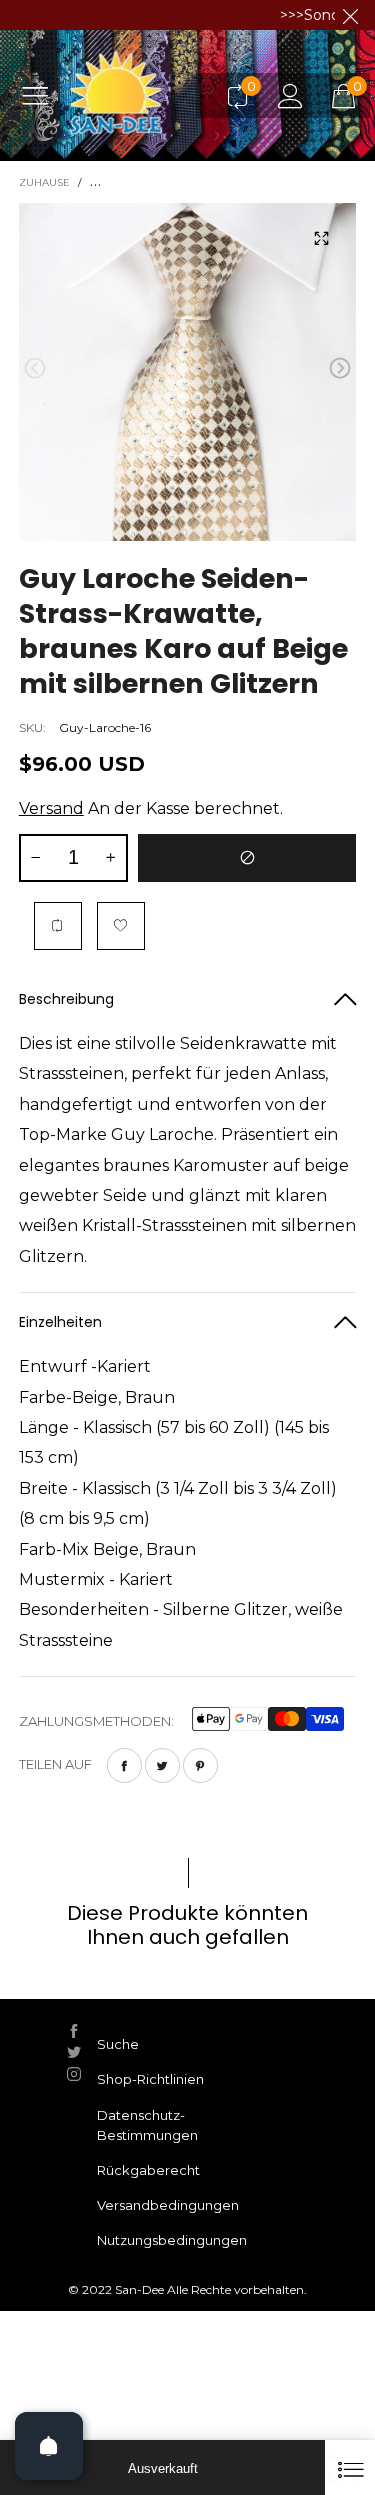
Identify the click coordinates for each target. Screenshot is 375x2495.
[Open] (49, 2446)
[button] (35, 368)
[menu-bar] (42, 95)
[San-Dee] (138, 95)
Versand (51, 808)
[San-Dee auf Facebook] (74, 2031)
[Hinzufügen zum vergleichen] (58, 926)
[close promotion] (350, 15)
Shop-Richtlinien (150, 2079)
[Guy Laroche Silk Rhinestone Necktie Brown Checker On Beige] (188, 372)
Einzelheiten (60, 1322)
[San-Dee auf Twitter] (74, 2052)
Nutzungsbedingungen (172, 2240)
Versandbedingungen (168, 2205)
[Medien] (321, 238)
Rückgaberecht (148, 2170)
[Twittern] (162, 1765)
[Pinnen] (200, 1765)
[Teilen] (124, 1765)
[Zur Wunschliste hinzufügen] (121, 926)
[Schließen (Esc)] (350, 2467)
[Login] (290, 95)
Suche (118, 2044)
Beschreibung (66, 999)
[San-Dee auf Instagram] (74, 2074)
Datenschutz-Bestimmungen (147, 2125)
